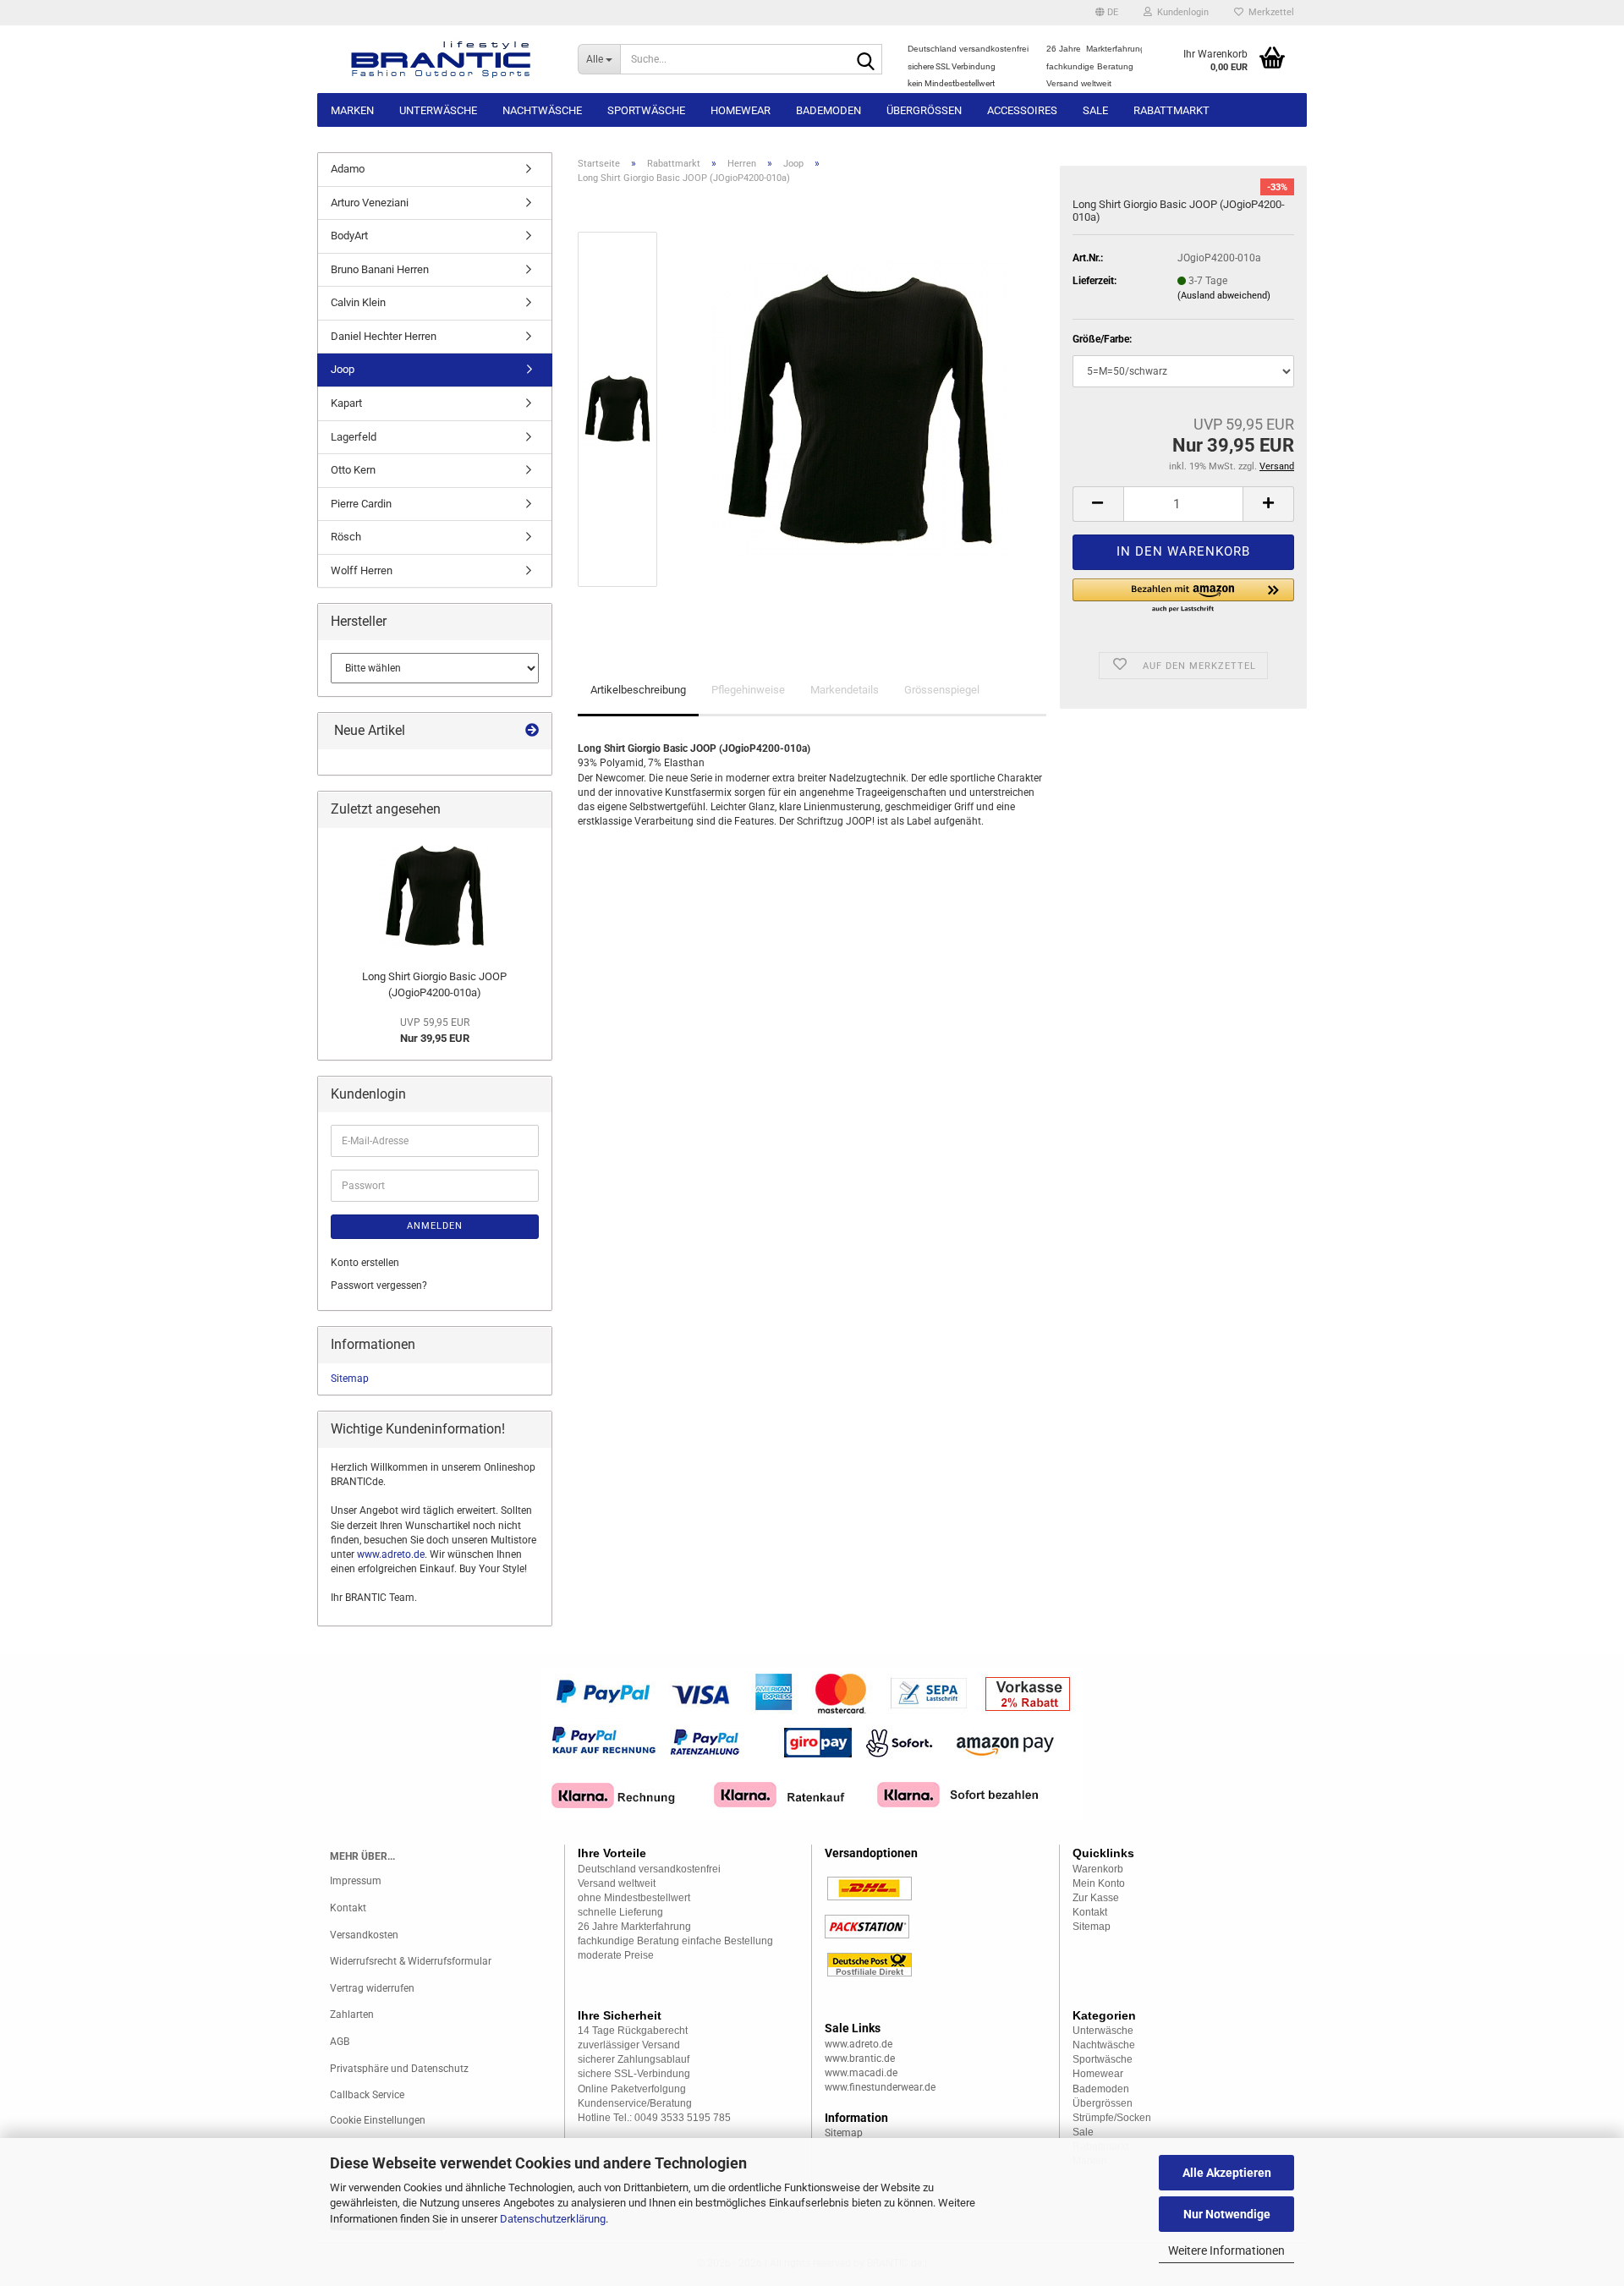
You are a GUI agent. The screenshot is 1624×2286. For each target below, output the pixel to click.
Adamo (348, 169)
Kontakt (348, 1908)
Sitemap (350, 1379)
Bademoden (828, 110)
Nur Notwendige (1227, 2214)
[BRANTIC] (441, 59)
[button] (1107, 13)
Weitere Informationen (1226, 2250)
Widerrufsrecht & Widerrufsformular (411, 1961)
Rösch (346, 537)
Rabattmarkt (1171, 110)
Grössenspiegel (942, 690)
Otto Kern (353, 470)
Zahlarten (352, 2015)
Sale (1095, 110)
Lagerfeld (354, 437)
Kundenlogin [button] (1180, 12)
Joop (343, 369)
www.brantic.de (860, 2058)
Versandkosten (364, 1935)
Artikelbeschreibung (638, 690)
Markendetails (845, 690)
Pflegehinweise (748, 690)
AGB (340, 2042)
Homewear (741, 110)
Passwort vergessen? (379, 1286)
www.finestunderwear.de (880, 2087)
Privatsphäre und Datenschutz (399, 2069)
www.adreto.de (391, 1554)
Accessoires (1022, 110)
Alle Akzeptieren (1227, 2173)
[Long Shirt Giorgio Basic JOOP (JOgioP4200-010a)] (860, 408)
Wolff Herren (362, 570)
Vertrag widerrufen (372, 1988)
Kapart (346, 403)
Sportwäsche (646, 110)
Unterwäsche (438, 110)
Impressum (356, 1881)
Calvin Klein (358, 302)
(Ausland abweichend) (1224, 296)
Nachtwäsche (542, 110)
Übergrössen (924, 110)
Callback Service (367, 2095)
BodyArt (349, 236)
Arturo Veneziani (370, 203)
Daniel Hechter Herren (384, 336)
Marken (352, 110)
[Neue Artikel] (532, 731)
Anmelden (435, 1226)
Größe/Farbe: (1102, 339)
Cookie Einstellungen (378, 2120)
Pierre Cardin (361, 504)
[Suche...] (866, 60)
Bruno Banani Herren (380, 269)
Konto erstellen (365, 1263)
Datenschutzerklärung (553, 2219)
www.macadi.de (861, 2073)
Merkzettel (1269, 12)
